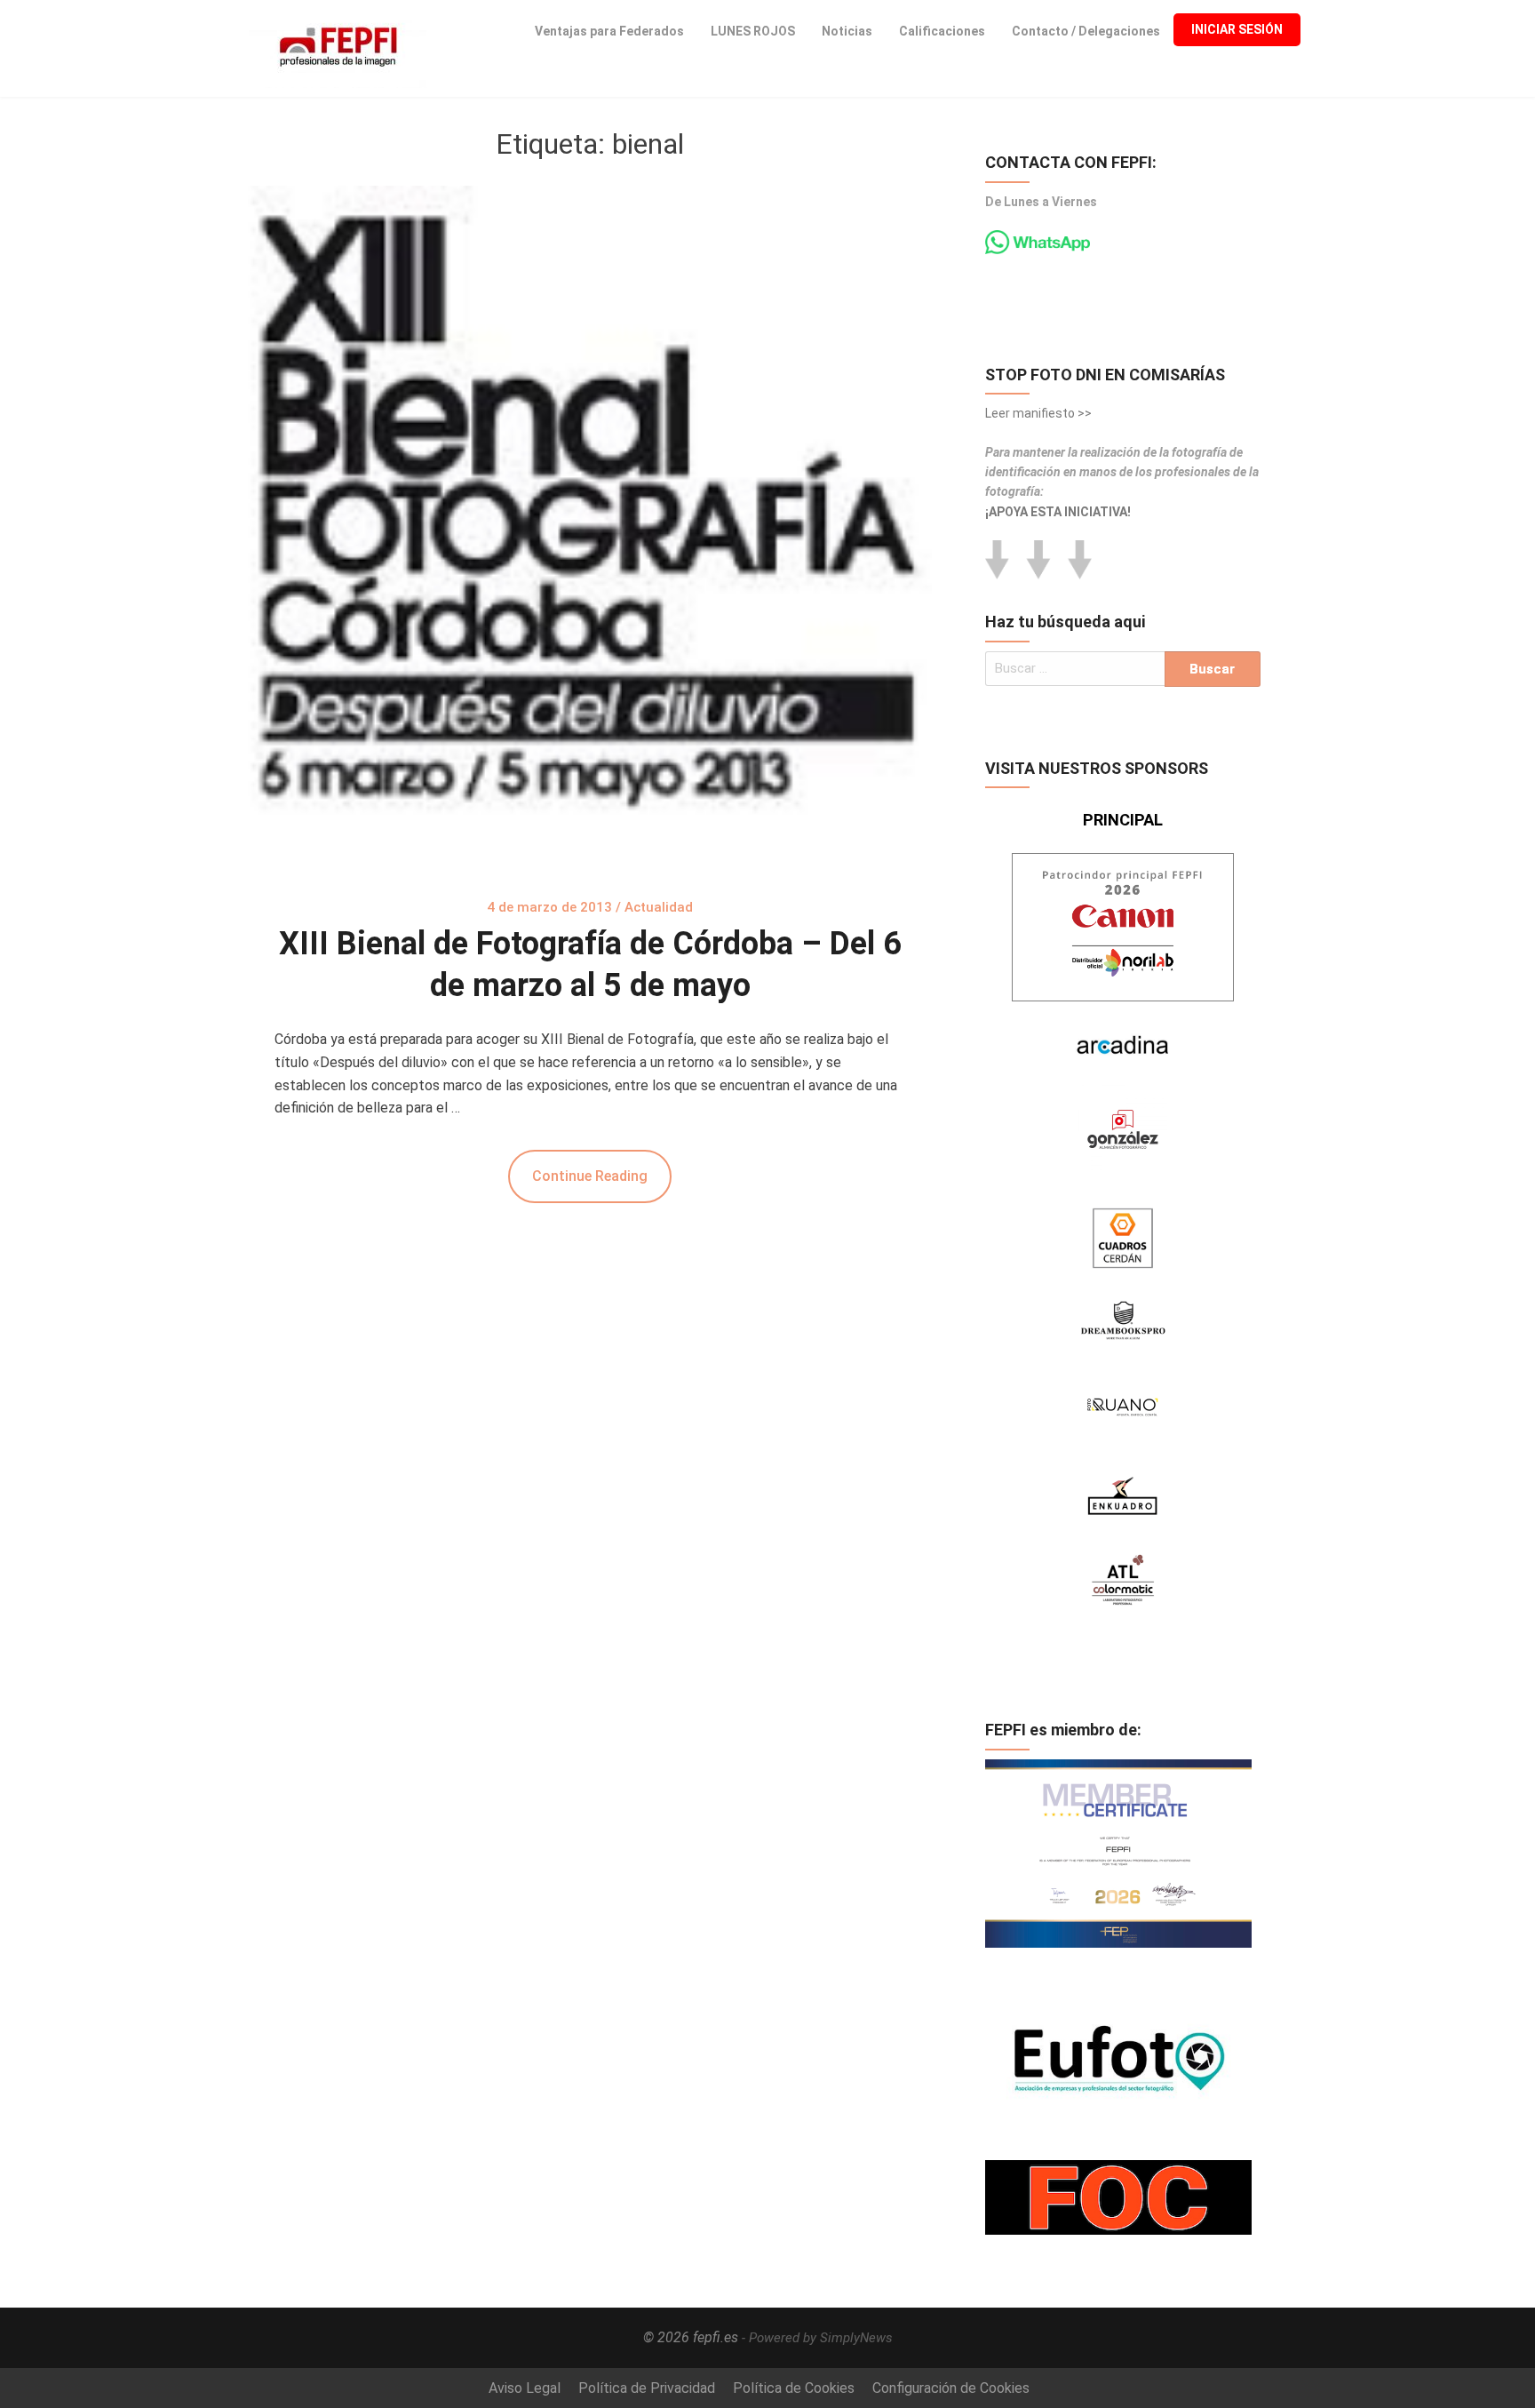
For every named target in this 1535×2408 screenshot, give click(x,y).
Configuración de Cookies (951, 2388)
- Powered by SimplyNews (817, 2338)
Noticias (847, 31)
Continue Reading (590, 1176)
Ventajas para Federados (609, 31)
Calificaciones (942, 31)
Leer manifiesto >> (1038, 413)
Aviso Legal (525, 2388)
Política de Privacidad (647, 2388)
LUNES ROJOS (753, 31)
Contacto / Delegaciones (1086, 31)
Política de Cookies (794, 2388)
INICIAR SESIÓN (1237, 29)
